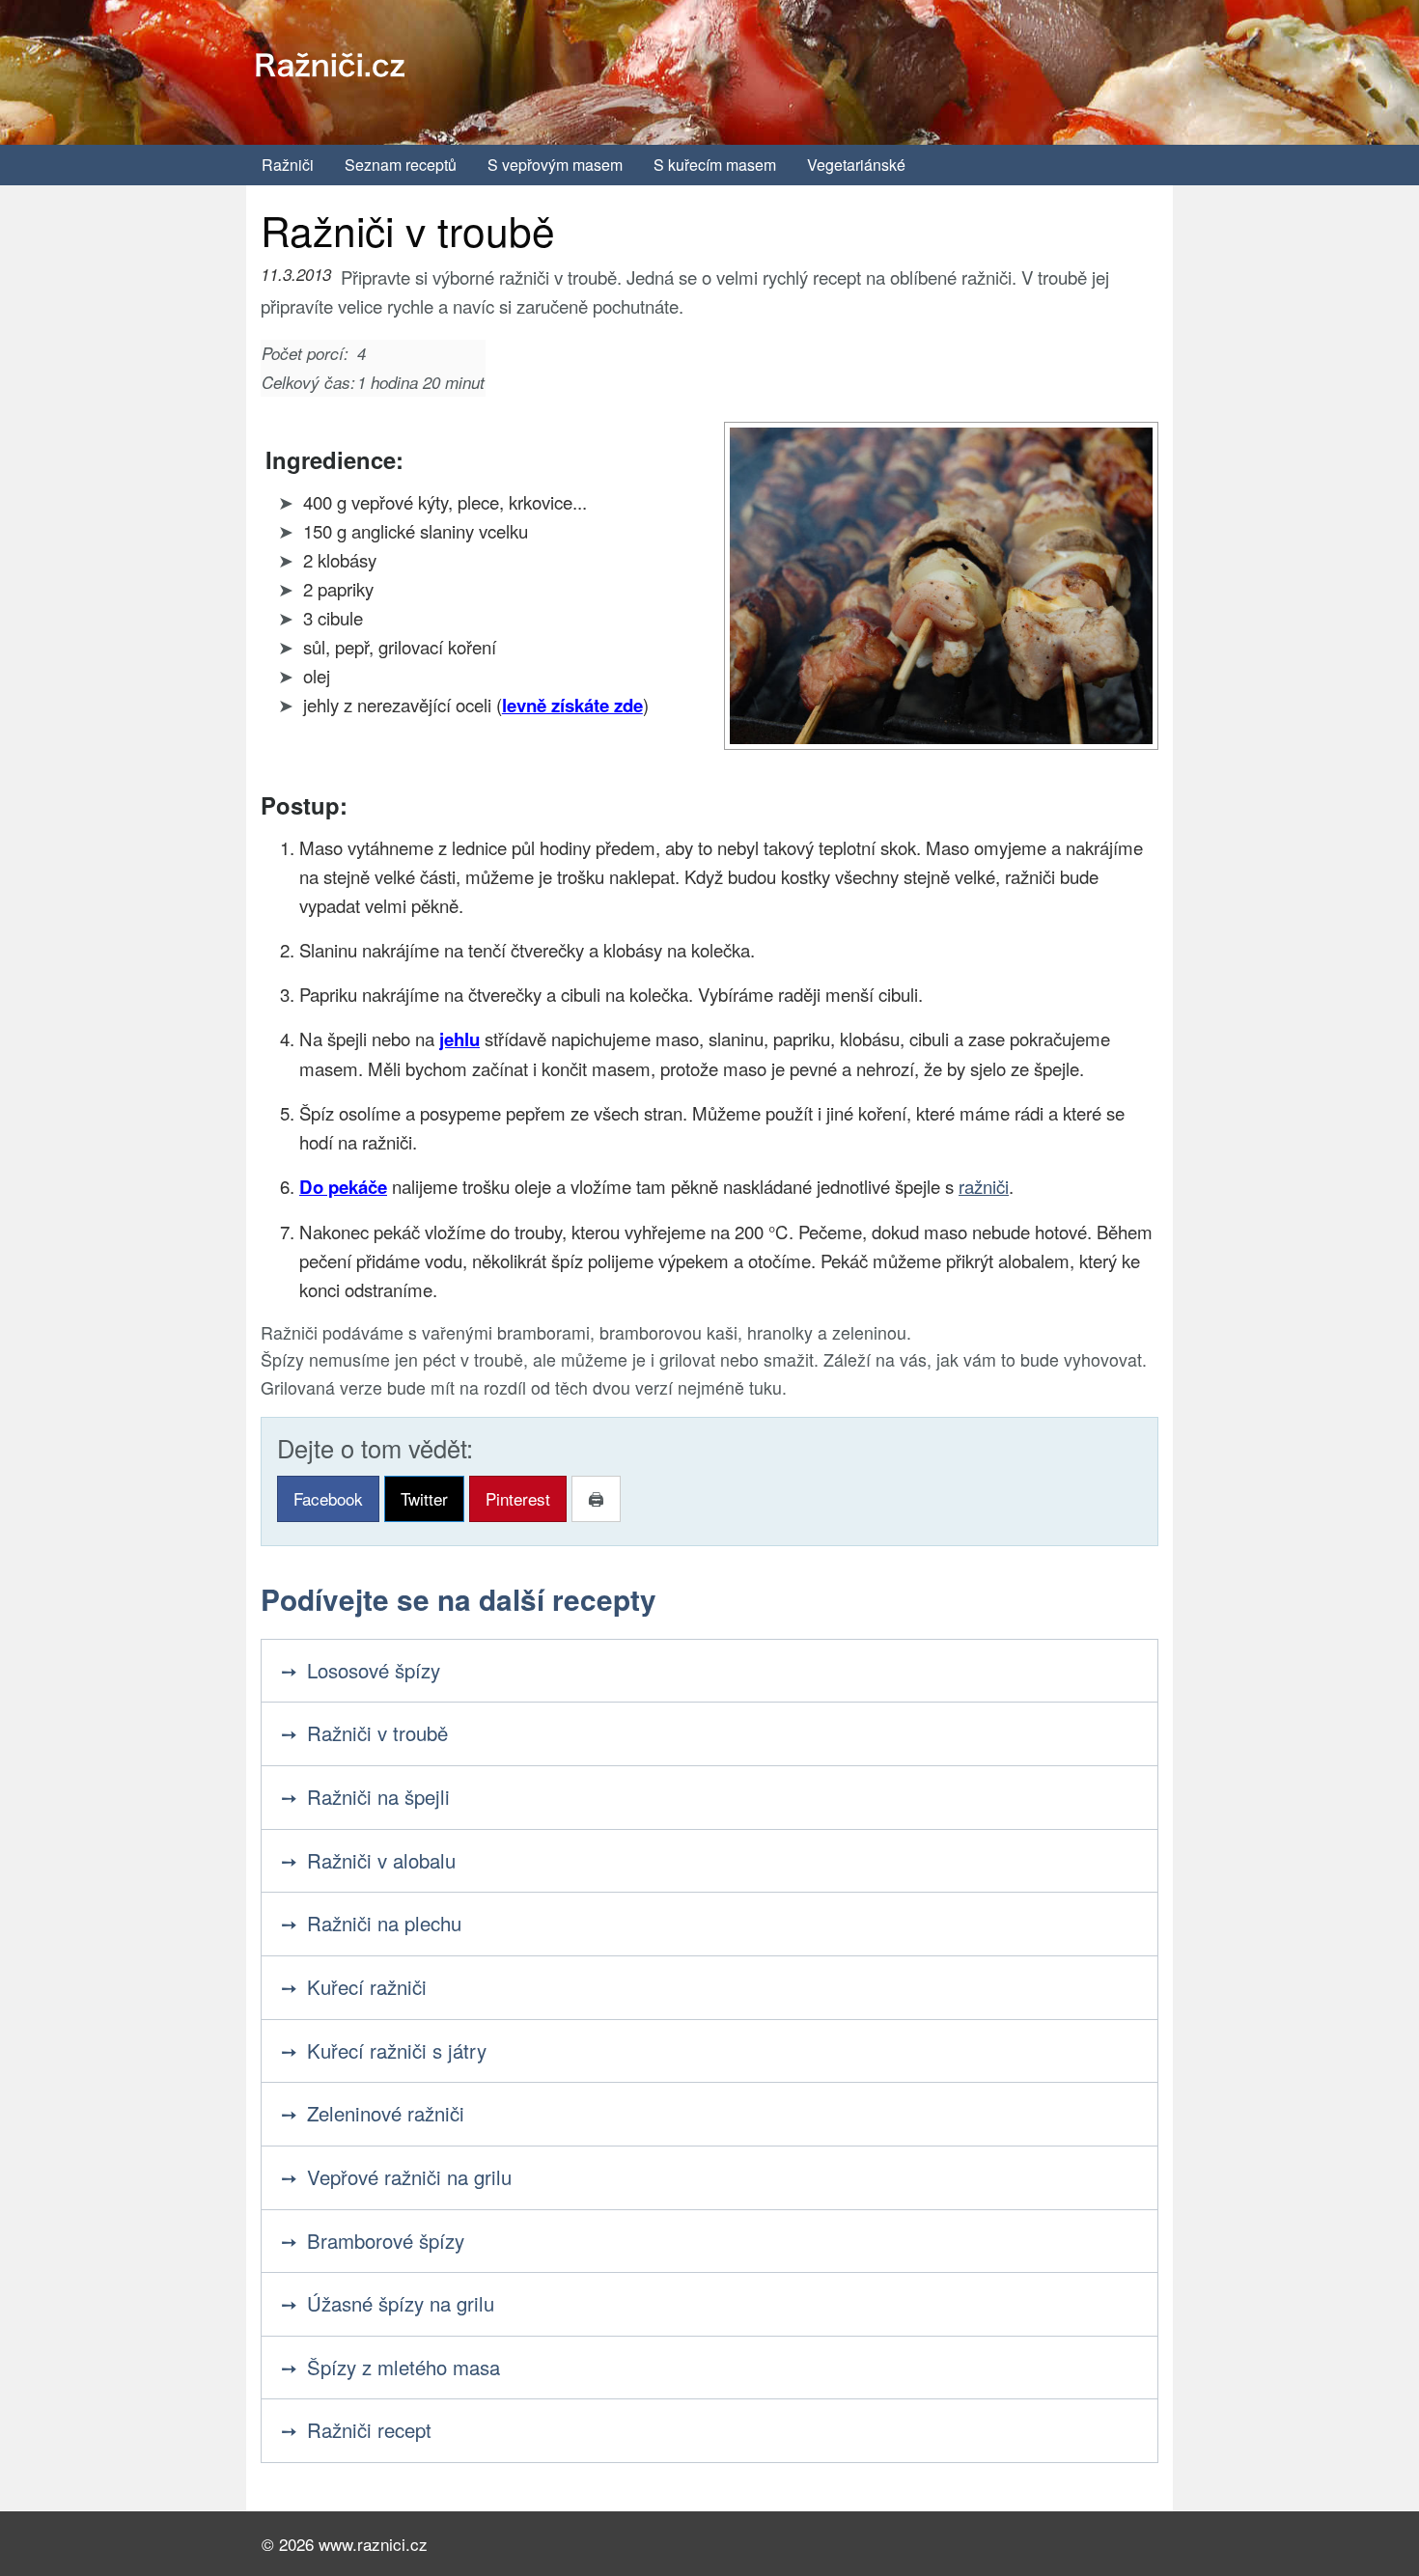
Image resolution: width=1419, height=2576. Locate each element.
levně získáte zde (572, 705)
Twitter (424, 1498)
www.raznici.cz (373, 2544)
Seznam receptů (401, 165)
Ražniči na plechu (384, 1923)
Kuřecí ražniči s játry (397, 2050)
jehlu (459, 1039)
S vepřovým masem (555, 165)
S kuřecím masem (715, 165)
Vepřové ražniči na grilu (409, 2177)
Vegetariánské (856, 165)
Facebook (328, 1498)
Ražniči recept (369, 2430)
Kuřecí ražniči (367, 1987)
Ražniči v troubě (377, 1733)
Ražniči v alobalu (381, 1860)
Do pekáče (343, 1187)
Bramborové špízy (386, 2241)
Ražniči (288, 165)
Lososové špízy (374, 1670)
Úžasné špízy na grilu (401, 2303)
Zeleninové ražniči (386, 2113)
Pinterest (518, 1498)
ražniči (984, 1186)
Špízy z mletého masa (403, 2367)
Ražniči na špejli (378, 1797)
